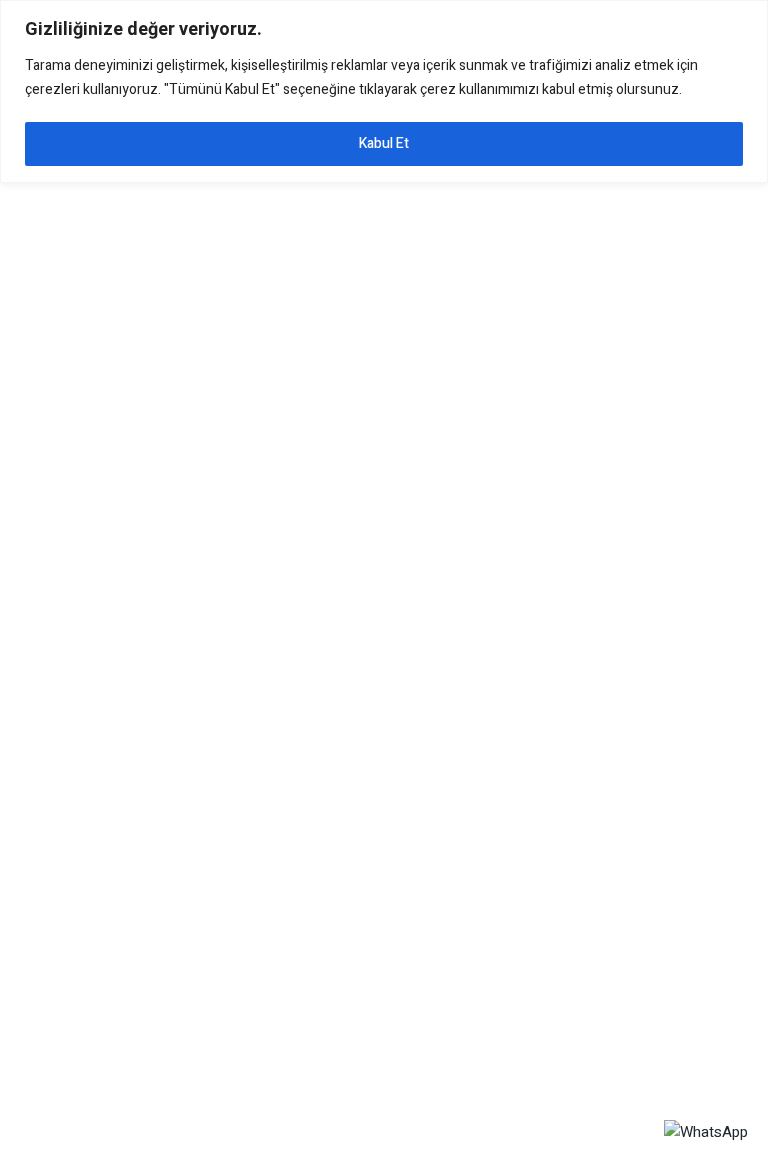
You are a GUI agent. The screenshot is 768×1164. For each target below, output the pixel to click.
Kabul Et (384, 143)
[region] (384, 91)
